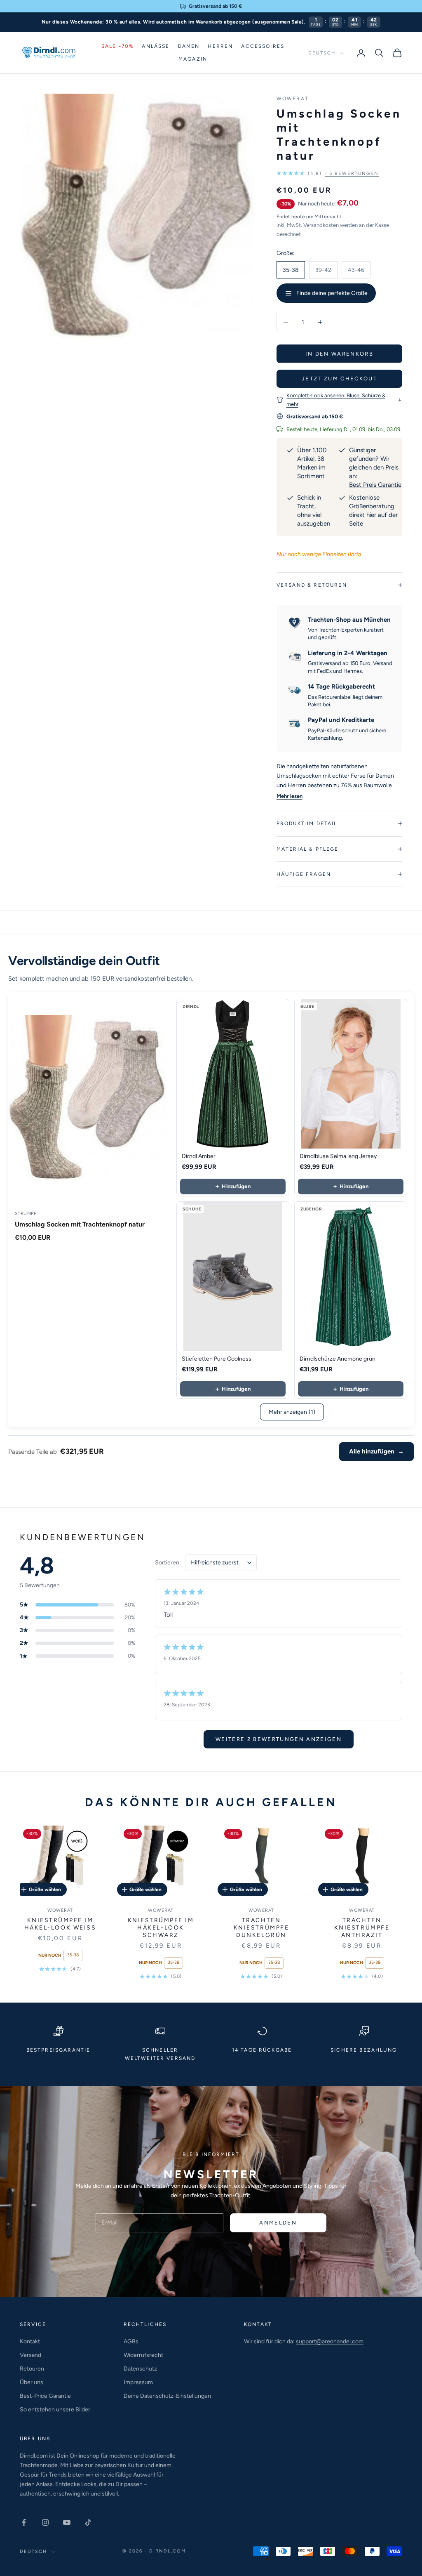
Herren (220, 46)
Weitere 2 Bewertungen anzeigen (279, 1739)
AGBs (131, 2341)
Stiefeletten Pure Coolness (217, 1359)
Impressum (138, 2382)
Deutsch (322, 53)
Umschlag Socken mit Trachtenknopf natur (80, 1224)
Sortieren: (168, 1563)
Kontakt (30, 2341)
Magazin (193, 59)
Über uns (32, 2382)
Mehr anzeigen (292, 1412)
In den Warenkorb (339, 354)
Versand (30, 2355)
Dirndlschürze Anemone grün (338, 1359)
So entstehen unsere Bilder (55, 2410)
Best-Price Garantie (45, 2396)
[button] (328, 173)
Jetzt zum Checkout (339, 379)
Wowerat (293, 99)
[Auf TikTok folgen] (88, 2522)
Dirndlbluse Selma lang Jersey (338, 1156)
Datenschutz (140, 2369)
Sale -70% (117, 46)
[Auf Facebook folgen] (24, 2522)
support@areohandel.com (330, 2341)
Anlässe (156, 46)
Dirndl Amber (199, 1156)
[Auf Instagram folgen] (45, 2522)
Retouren (32, 2369)
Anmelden (278, 2223)
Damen (189, 46)
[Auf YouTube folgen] (67, 2522)
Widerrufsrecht (143, 2355)
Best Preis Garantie (375, 485)
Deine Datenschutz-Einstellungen (167, 2396)
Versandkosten (321, 225)
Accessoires (263, 46)
